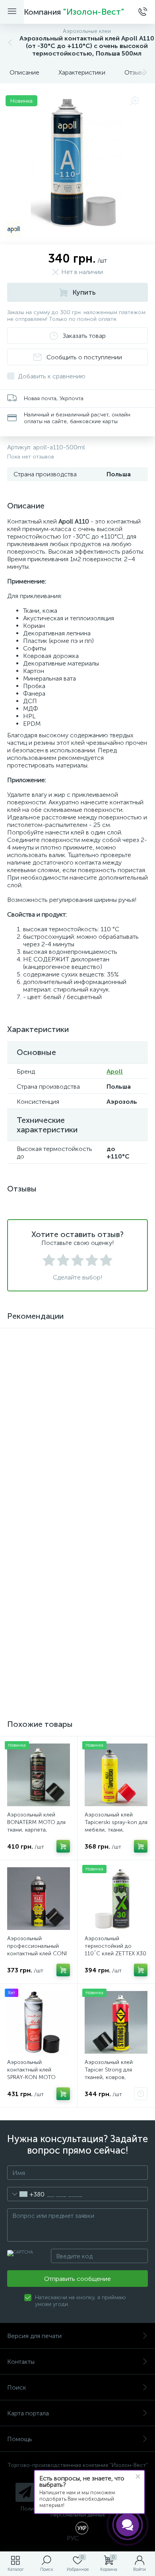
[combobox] (26, 2194)
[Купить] (63, 1438)
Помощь (20, 2439)
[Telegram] (25, 2492)
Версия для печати (34, 2336)
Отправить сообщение (77, 2279)
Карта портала (28, 2413)
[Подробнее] (63, 1562)
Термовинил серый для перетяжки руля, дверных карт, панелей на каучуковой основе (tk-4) (115, 1669)
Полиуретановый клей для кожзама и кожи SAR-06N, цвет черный (37, 1538)
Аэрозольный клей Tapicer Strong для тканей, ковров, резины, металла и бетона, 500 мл (109, 2077)
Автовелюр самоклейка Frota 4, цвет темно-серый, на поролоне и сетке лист (38, 1665)
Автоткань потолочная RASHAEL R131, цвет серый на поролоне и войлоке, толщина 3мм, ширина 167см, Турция (116, 1422)
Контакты (21, 2362)
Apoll (115, 1071)
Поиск (17, 2387)
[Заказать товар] (141, 2094)
